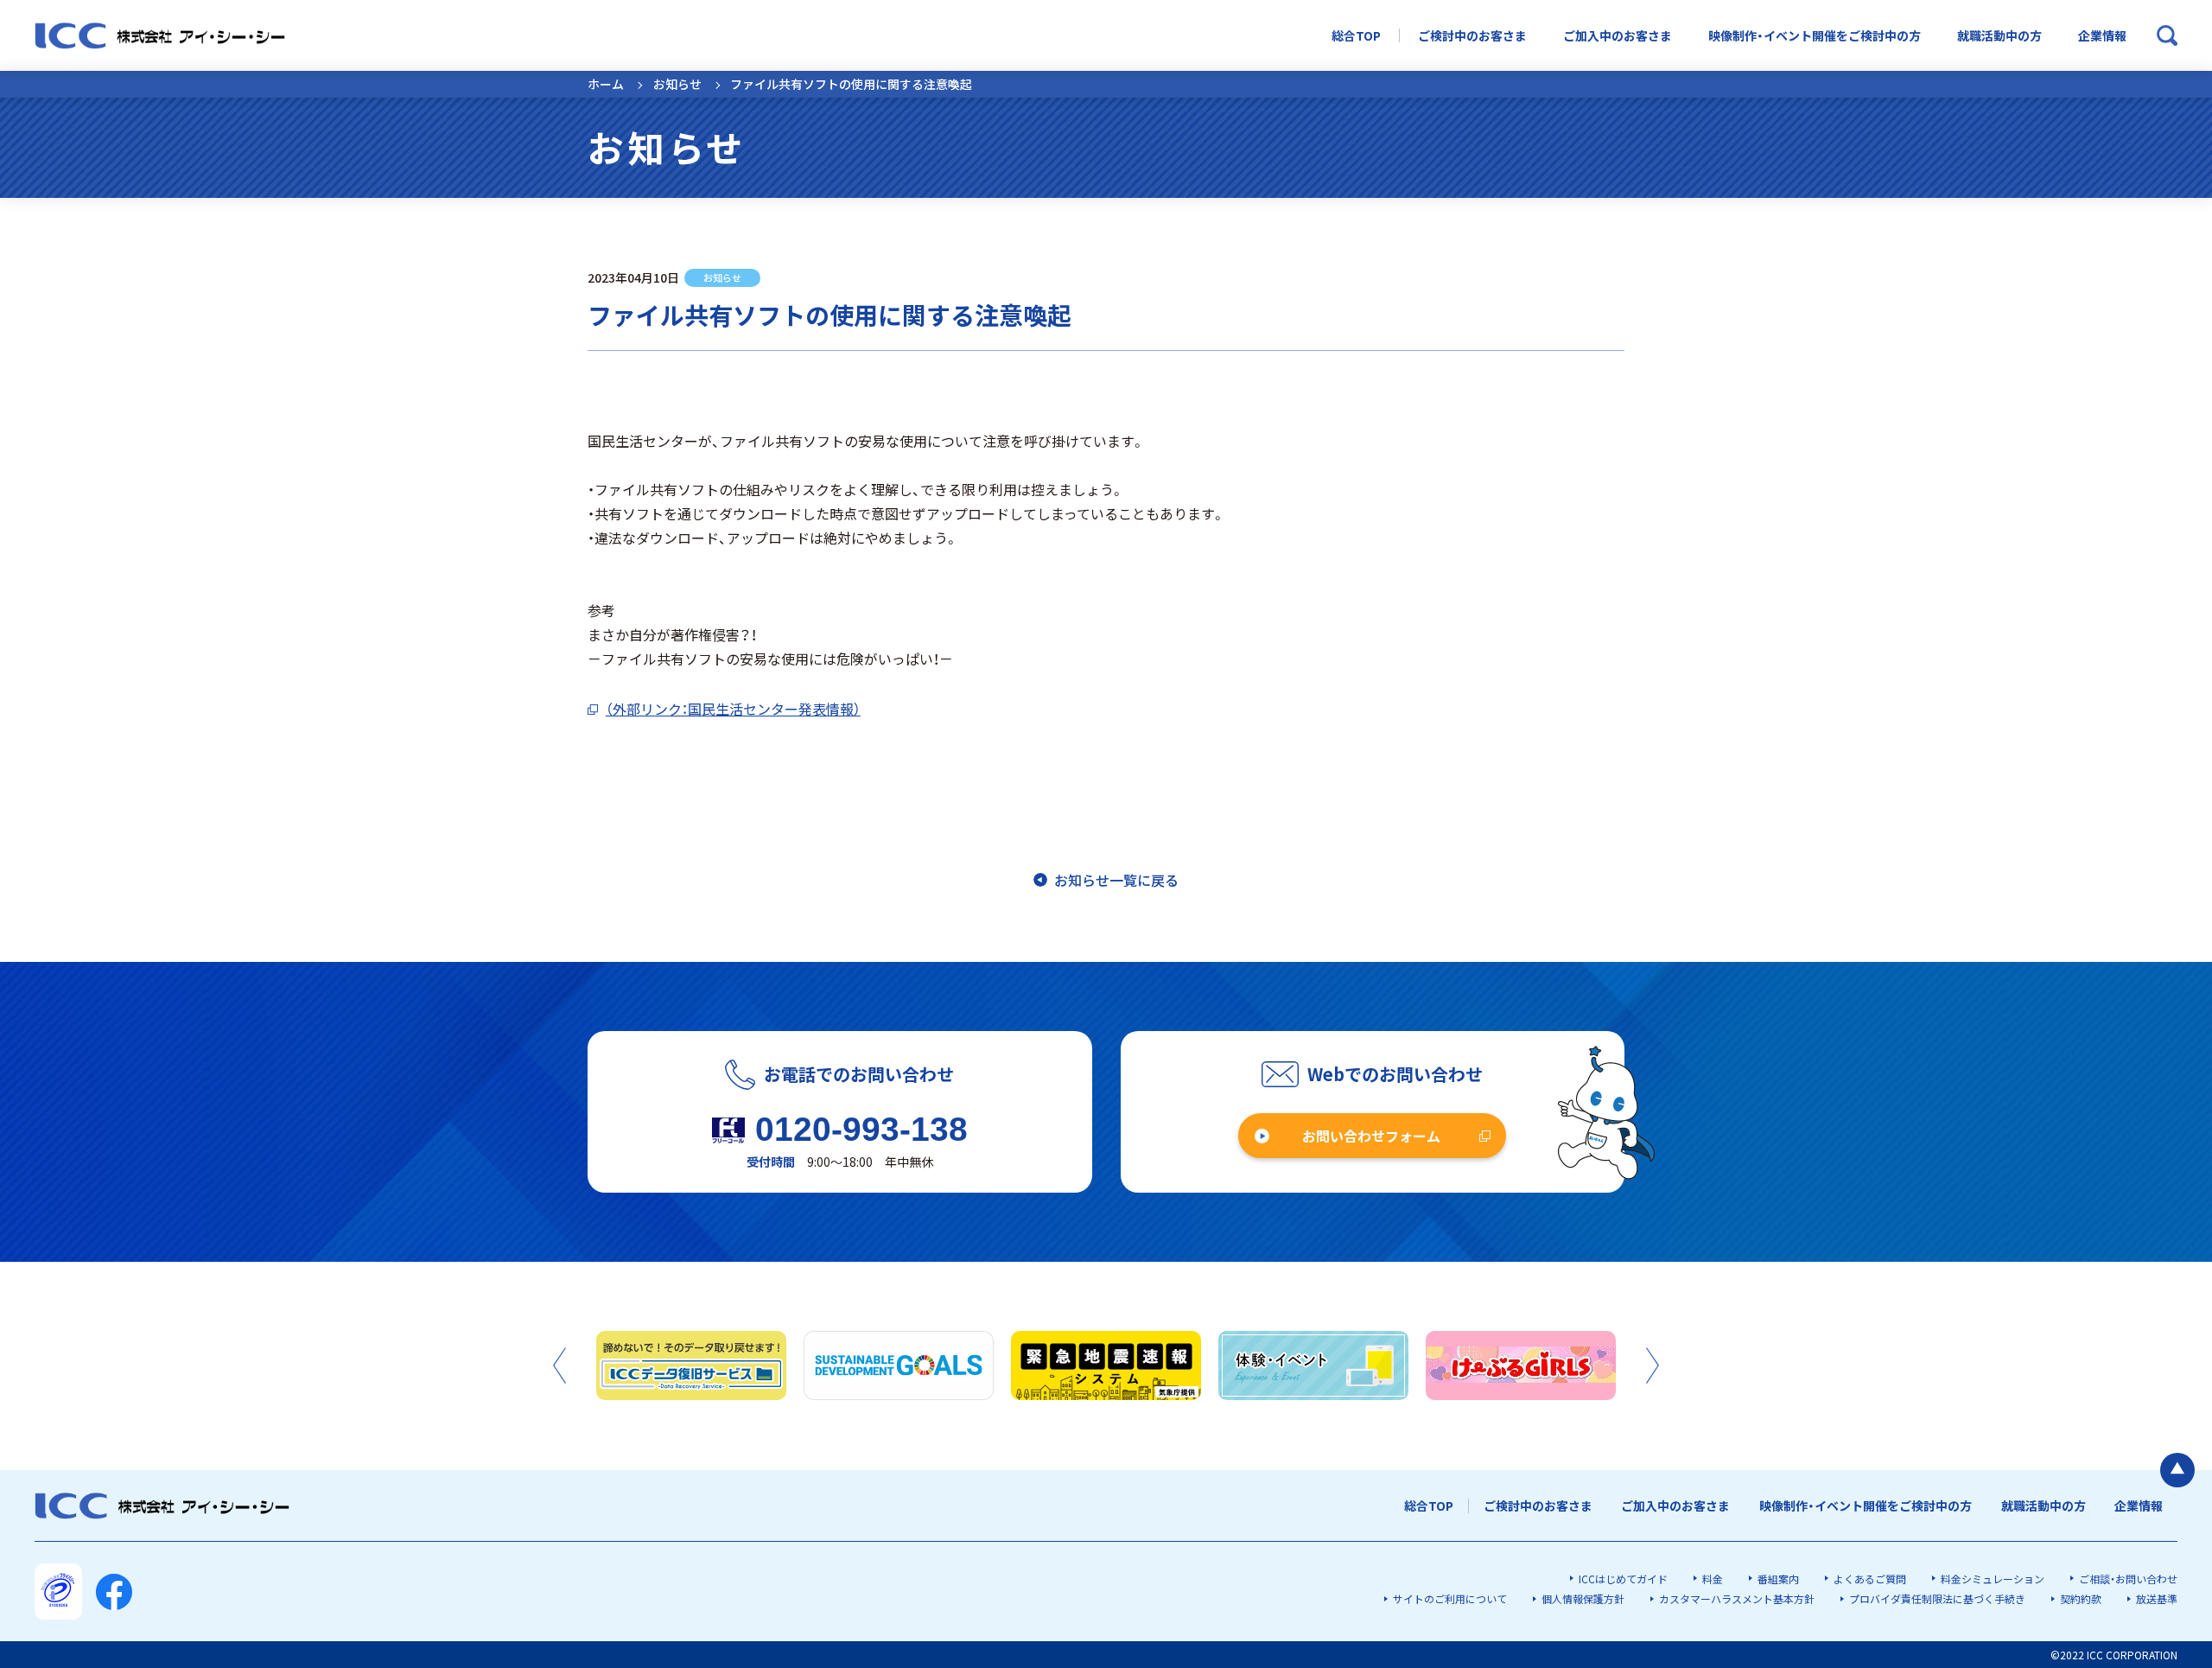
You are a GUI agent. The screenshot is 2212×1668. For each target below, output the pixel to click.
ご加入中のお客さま (1618, 36)
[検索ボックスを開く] (2167, 35)
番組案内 (1778, 1579)
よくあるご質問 (1870, 1579)
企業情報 (2102, 36)
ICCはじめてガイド (1623, 1579)
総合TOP (1356, 36)
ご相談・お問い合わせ (2128, 1579)
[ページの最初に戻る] (2177, 1470)
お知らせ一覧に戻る (1116, 880)
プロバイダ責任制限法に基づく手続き (1937, 1598)
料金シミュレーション (1993, 1579)
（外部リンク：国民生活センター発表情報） (733, 709)
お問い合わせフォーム (1371, 1136)
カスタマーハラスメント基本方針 (1737, 1598)
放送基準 (2157, 1598)
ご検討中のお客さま (1472, 36)
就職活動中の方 (1999, 36)
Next (1653, 1366)
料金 (1713, 1579)
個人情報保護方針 (1583, 1598)
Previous (559, 1366)
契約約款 (2081, 1598)
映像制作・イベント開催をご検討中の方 (1815, 36)
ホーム (606, 84)
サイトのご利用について (1450, 1598)
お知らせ (677, 84)
